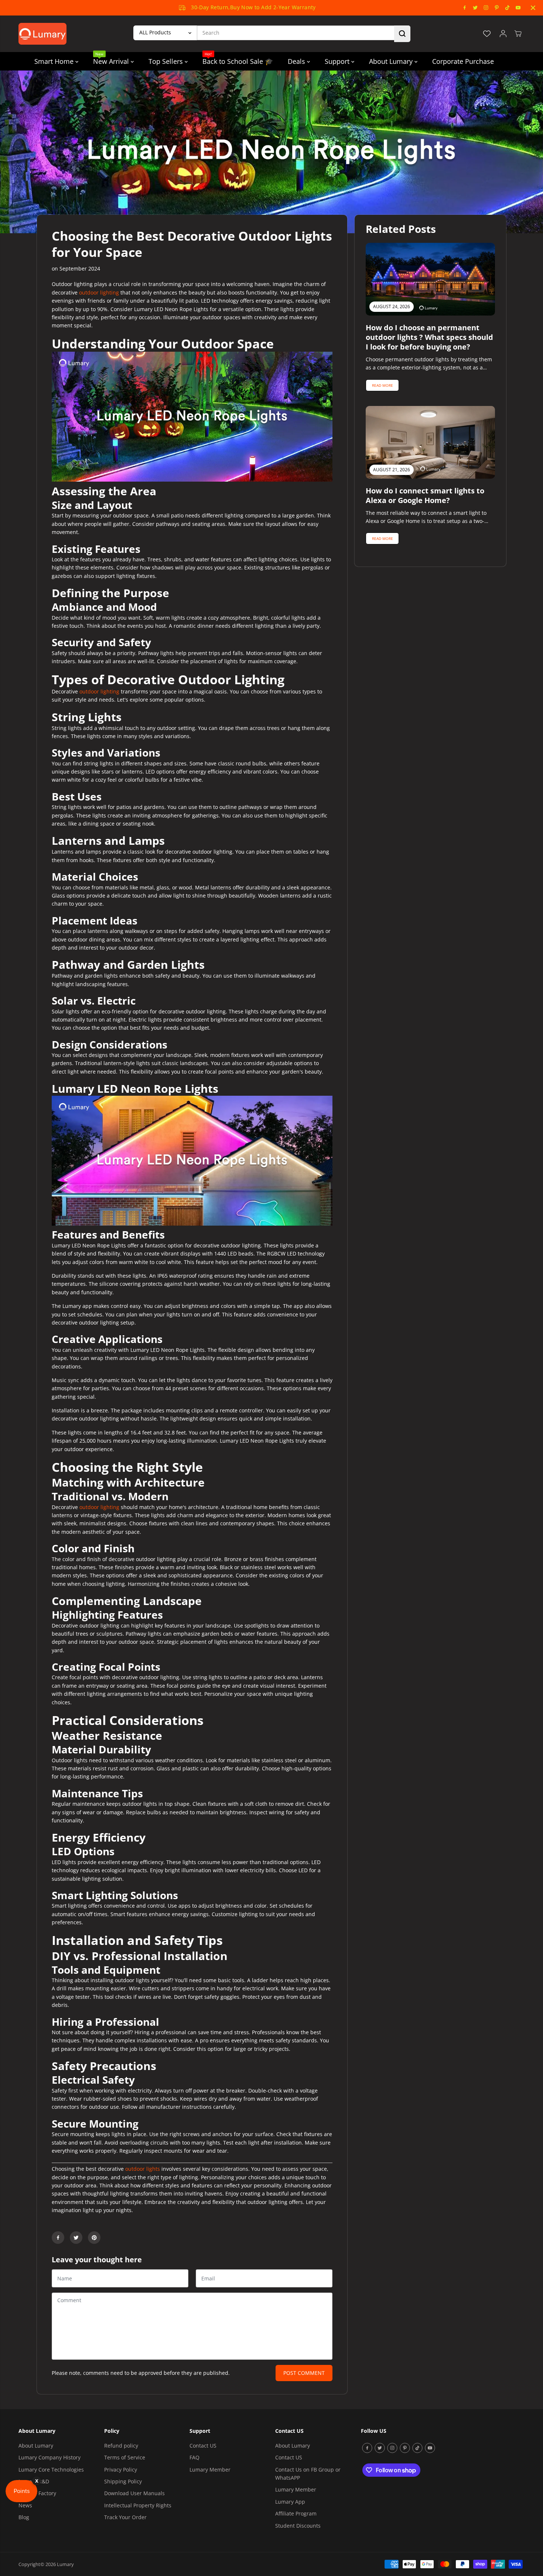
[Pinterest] (497, 8)
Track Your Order (125, 2517)
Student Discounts (298, 2526)
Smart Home (55, 61)
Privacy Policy (121, 2470)
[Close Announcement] (533, 8)
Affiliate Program (296, 2513)
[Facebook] (465, 8)
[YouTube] (518, 8)
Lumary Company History (49, 2457)
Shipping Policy (123, 2481)
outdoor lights (143, 2169)
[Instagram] (486, 8)
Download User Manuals (134, 2493)
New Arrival (112, 59)
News (25, 2505)
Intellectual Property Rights (138, 2505)
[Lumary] (42, 34)
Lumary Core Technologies (51, 2470)
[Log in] (503, 34)
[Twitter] (475, 8)
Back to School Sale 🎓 (238, 59)
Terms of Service (125, 2457)
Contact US (203, 2446)
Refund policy (121, 2446)
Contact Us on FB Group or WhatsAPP (308, 2474)
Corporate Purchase (463, 61)
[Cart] (518, 34)
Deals (297, 61)
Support (338, 61)
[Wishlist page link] (487, 34)
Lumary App (290, 2502)
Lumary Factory (37, 2493)
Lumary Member (210, 2470)
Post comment (304, 2373)
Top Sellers (167, 61)
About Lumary (392, 61)
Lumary (65, 2564)
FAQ (194, 2457)
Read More (383, 385)
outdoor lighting (100, 292)
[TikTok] (508, 8)
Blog (24, 2517)
